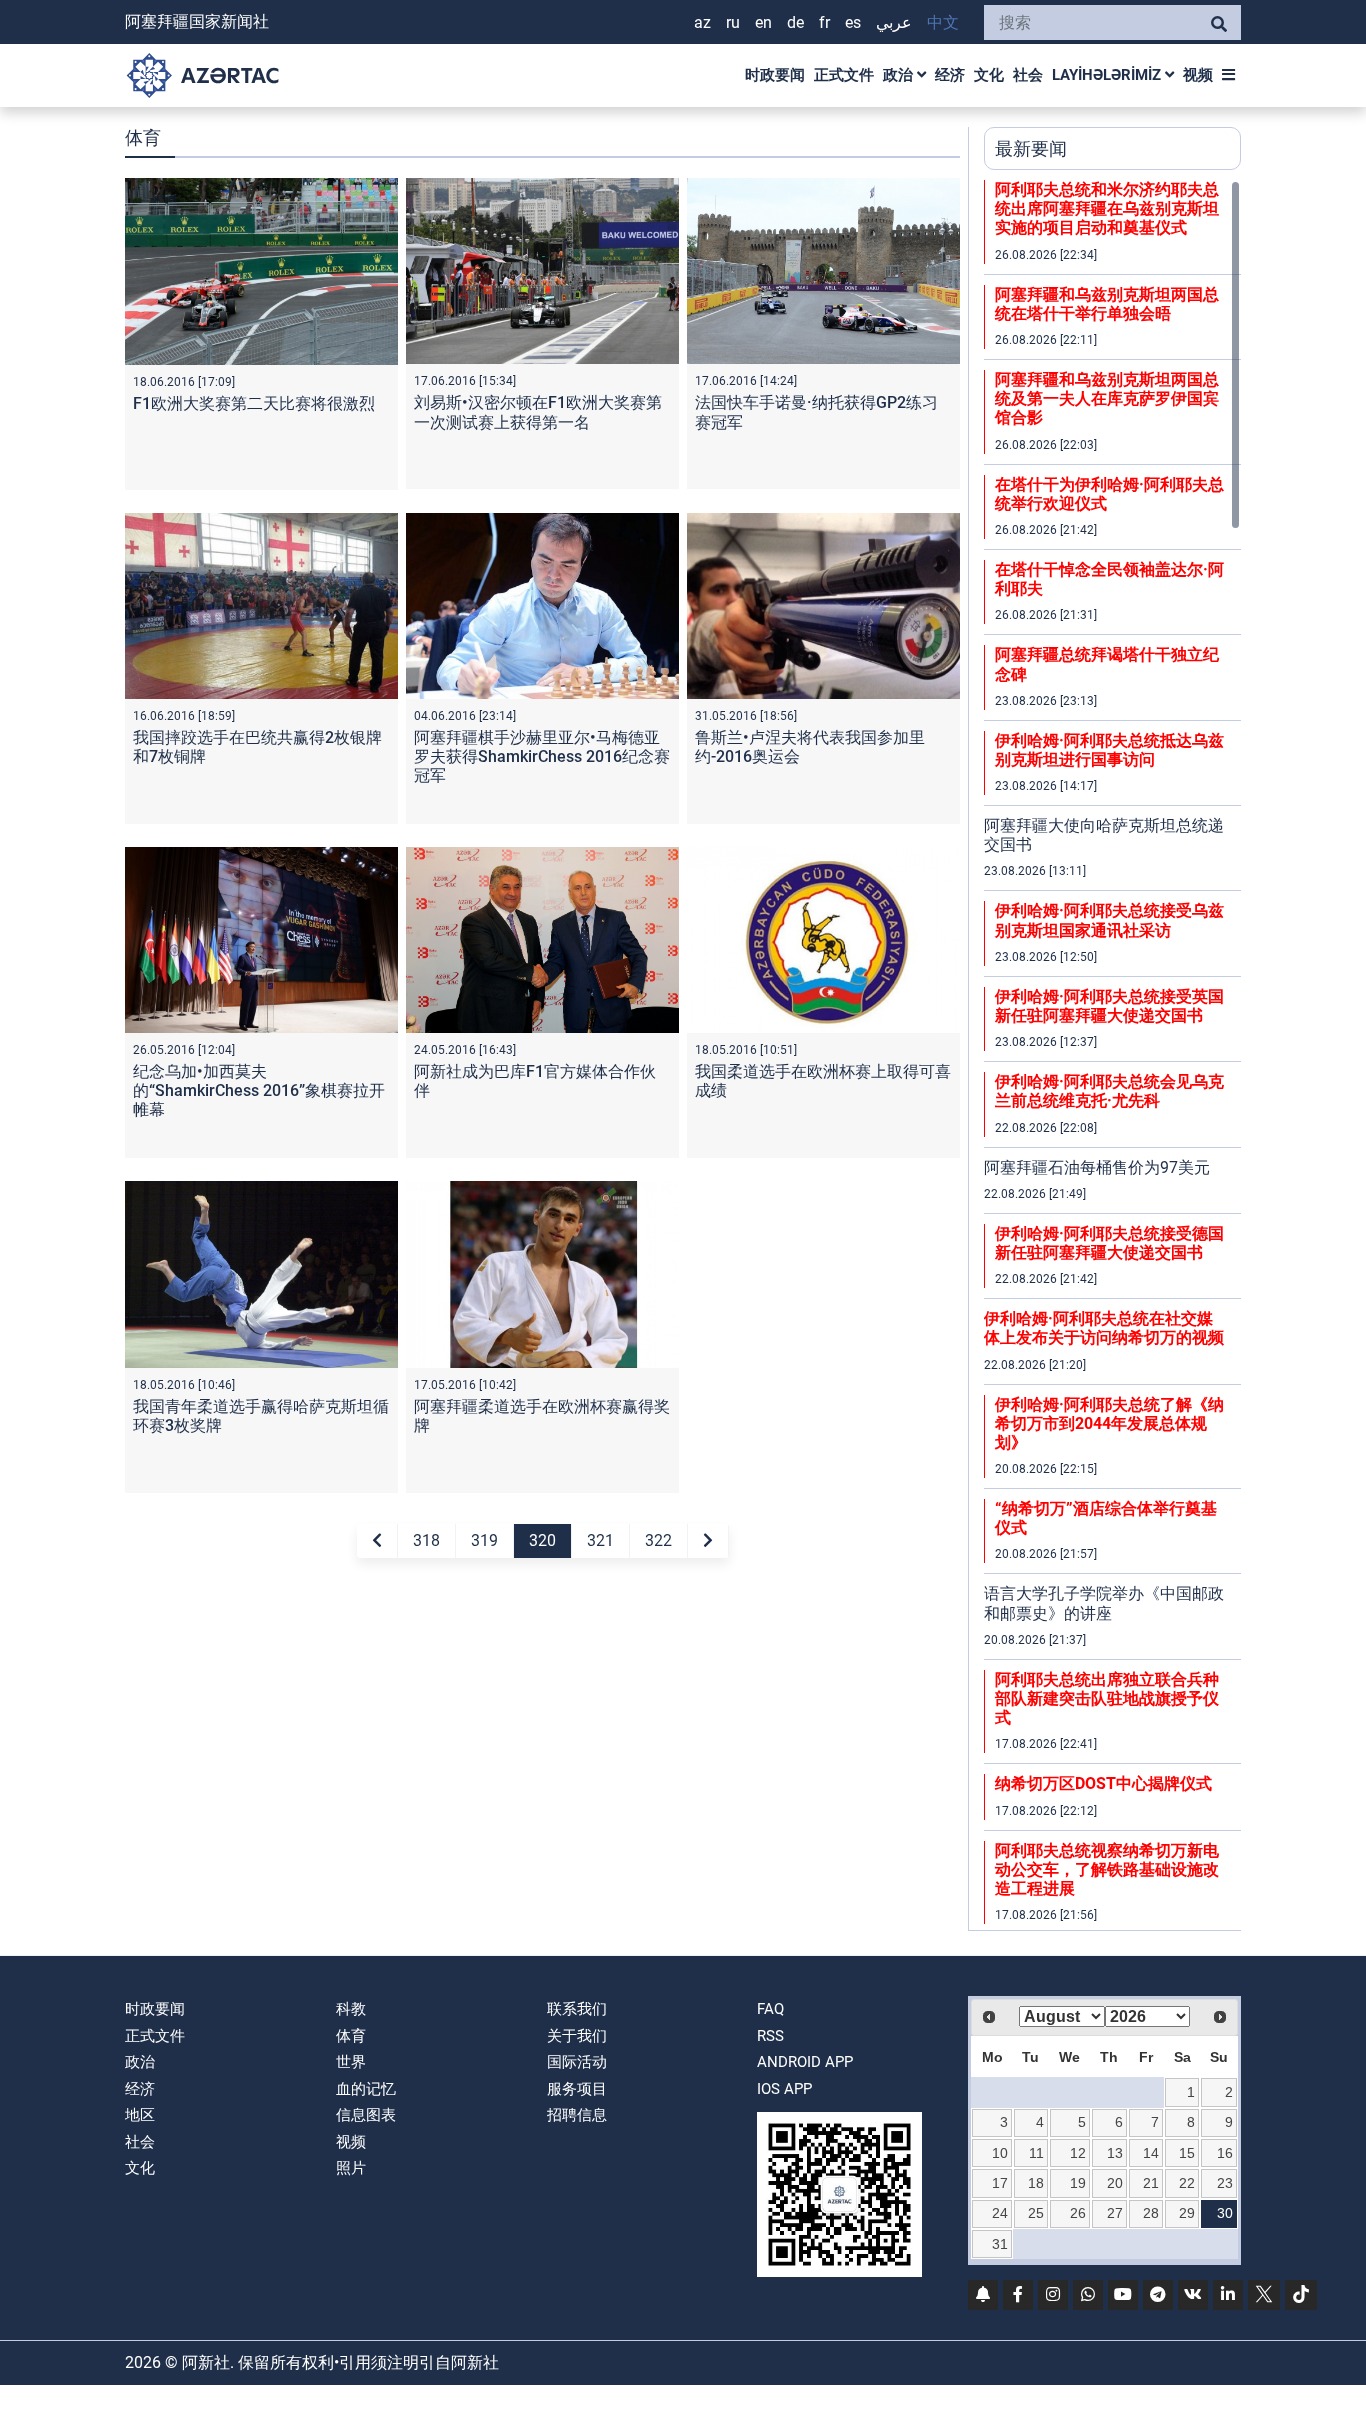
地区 (140, 2115)
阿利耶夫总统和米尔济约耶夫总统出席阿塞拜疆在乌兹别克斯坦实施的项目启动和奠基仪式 (1107, 208)
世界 (351, 2062)
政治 (900, 75)
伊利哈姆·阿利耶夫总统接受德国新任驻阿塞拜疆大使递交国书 (1109, 1243)
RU (733, 22)
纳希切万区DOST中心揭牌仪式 (1103, 1783)
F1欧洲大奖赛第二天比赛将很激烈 (254, 403)
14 (1151, 2153)
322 (658, 1540)
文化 (989, 75)
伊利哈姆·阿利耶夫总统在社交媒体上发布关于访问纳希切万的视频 (1104, 1328)
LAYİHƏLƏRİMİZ (1108, 75)
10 (1000, 2153)
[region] (1112, 1055)
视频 (1198, 75)
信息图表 (366, 2115)
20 (1115, 2183)
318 (426, 1540)
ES (853, 22)
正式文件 (844, 75)
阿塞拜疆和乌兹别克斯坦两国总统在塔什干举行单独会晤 (1107, 304)
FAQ (770, 2009)
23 (1225, 2183)
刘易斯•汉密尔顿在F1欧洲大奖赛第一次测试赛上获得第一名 (538, 412)
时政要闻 (775, 75)
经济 (950, 75)
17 (1000, 2183)
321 (600, 1540)
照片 (351, 2168)
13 (1115, 2153)
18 (1036, 2183)
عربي (894, 22)
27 (1115, 2213)
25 (1036, 2213)
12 (1078, 2153)
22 (1187, 2183)
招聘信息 (577, 2115)
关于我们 (577, 2036)
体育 (351, 2036)
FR (824, 22)
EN (763, 22)
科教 (351, 2009)
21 (1151, 2183)
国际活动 (577, 2062)
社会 (1028, 75)
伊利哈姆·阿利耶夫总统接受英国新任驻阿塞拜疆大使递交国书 (1109, 1006)
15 (1187, 2153)
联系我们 (577, 2009)
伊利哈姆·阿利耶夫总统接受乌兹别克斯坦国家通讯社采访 (1109, 920)
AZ (702, 22)
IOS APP (784, 2089)
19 (1078, 2183)
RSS (770, 2036)
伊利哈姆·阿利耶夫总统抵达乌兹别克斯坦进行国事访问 (1109, 750)
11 (1036, 2153)
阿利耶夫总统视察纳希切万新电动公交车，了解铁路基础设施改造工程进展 (1107, 1869)
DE (795, 22)
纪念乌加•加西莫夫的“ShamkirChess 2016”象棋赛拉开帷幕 (259, 1090)
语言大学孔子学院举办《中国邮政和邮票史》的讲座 (1104, 1603)
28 (1151, 2213)
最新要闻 (1031, 148)
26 (1078, 2213)
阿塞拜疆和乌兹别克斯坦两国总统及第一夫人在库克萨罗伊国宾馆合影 (1107, 398)
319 (484, 1540)
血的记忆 (366, 2089)
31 (1000, 2244)
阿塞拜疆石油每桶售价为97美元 (1097, 1167)
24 (1000, 2213)
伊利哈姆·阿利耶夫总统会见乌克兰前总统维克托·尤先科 (1109, 1091)
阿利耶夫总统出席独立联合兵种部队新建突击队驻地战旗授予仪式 (1107, 1698)
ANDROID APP (805, 2062)
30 (1225, 2213)
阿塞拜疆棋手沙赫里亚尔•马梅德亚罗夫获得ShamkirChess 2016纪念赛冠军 (542, 756)
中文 (943, 22)
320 (542, 1540)
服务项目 (577, 2089)
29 (1187, 2213)
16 (1225, 2153)
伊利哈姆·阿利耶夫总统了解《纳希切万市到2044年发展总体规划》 (1109, 1423)
